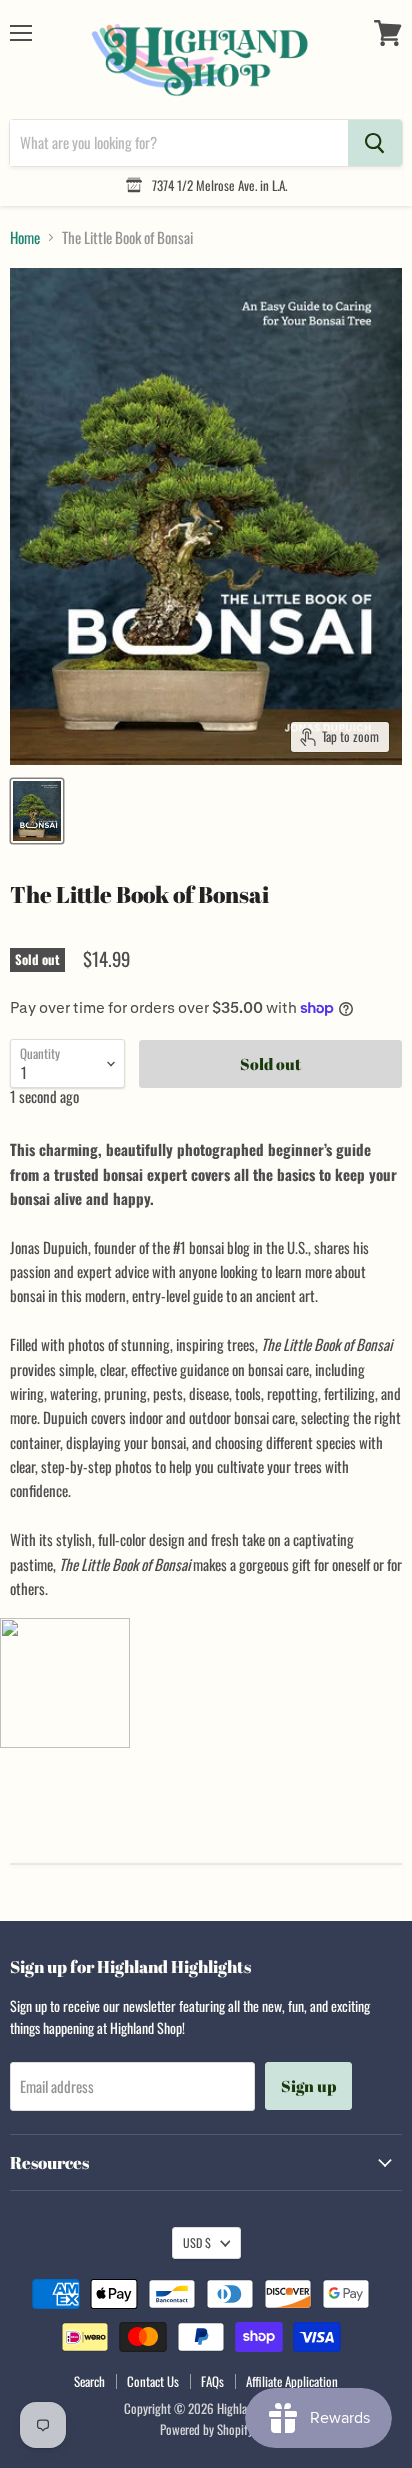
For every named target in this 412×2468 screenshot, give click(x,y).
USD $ (197, 2242)
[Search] (375, 143)
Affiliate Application (292, 2381)
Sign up (308, 2086)
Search (89, 2381)
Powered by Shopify (206, 2429)
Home (25, 237)
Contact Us (153, 2381)
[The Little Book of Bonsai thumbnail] (37, 811)
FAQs (212, 2381)
